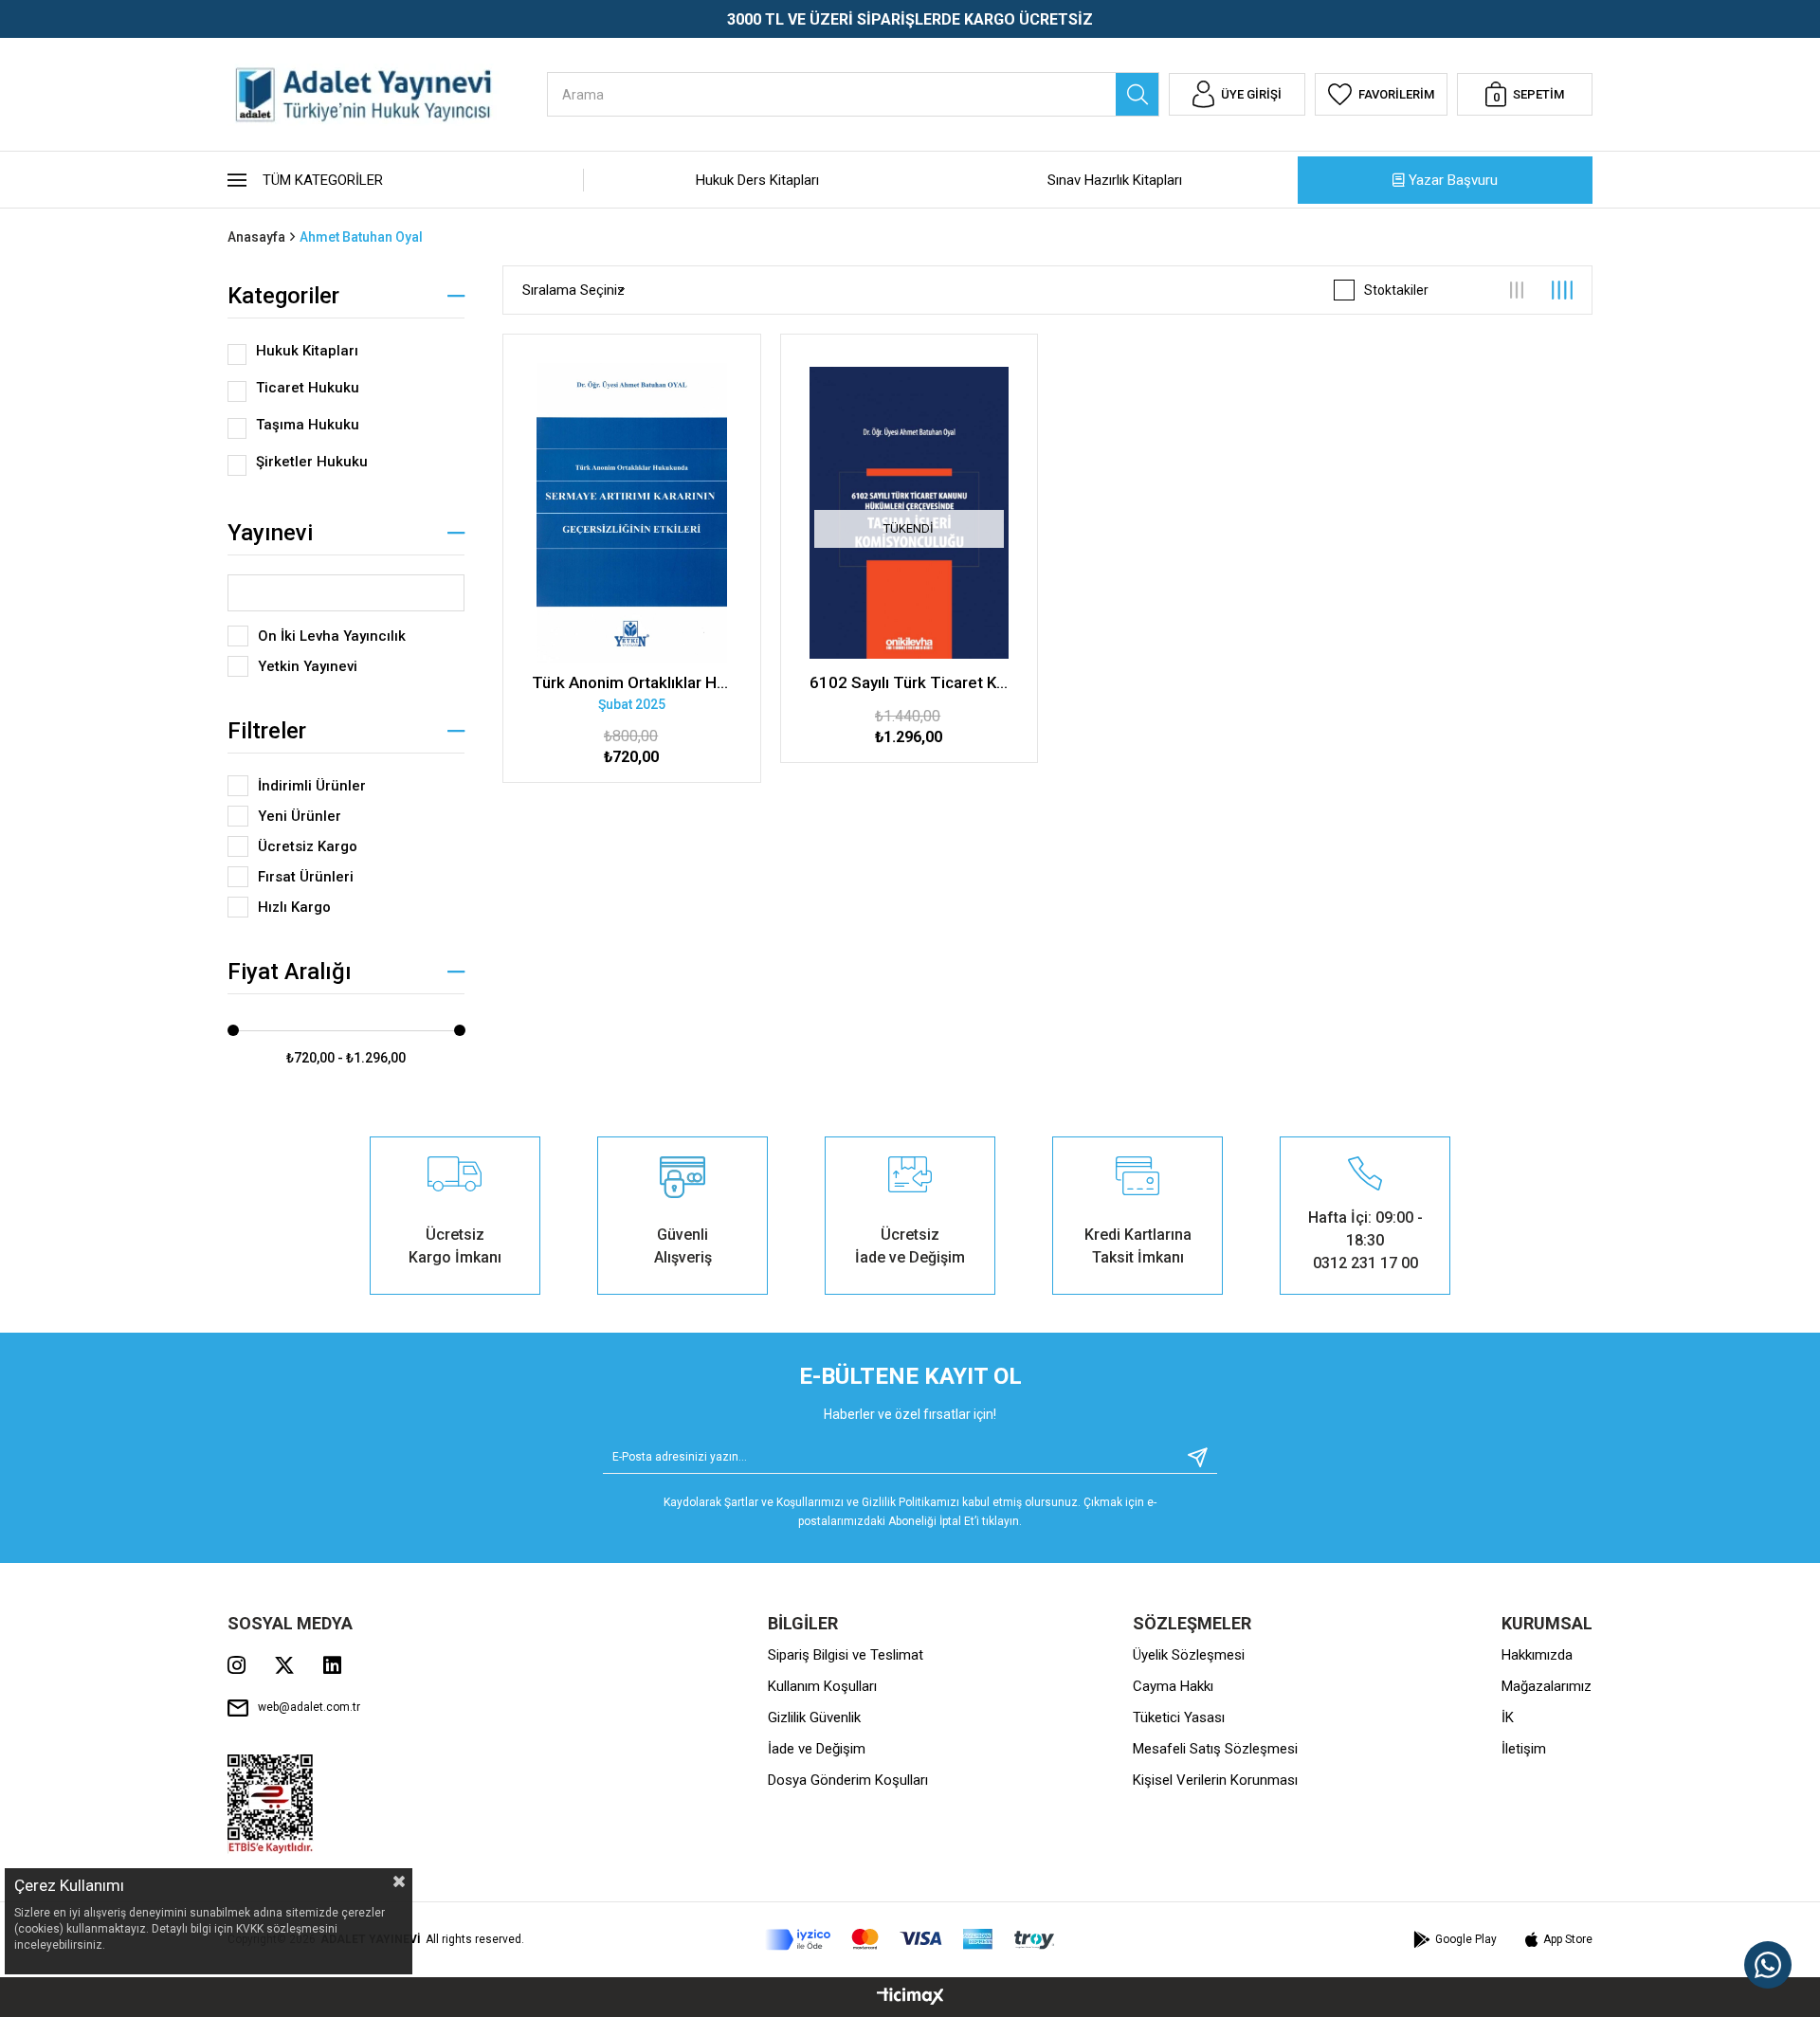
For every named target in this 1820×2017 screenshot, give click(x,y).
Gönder (1191, 1457)
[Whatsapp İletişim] (1768, 1965)
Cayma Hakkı (1173, 1686)
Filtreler (267, 731)
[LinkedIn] (332, 1665)
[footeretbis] (271, 1804)
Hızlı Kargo (294, 907)
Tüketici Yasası (1179, 1717)
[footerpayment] (910, 1940)
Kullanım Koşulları (822, 1686)
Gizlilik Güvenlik (814, 1717)
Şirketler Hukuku (312, 462)
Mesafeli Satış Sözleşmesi (1215, 1749)
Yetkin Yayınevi (308, 666)
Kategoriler (283, 296)
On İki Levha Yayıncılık (332, 636)
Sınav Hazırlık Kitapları (1115, 180)
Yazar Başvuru (1453, 180)
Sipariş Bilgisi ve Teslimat (846, 1655)
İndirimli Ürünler (312, 786)
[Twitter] (284, 1665)
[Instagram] (237, 1665)
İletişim (1524, 1749)
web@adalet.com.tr (309, 1707)
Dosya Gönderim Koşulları (848, 1780)
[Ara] (1137, 94)
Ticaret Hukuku (308, 388)
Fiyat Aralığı (290, 972)
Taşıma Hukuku (308, 425)
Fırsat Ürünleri (306, 877)
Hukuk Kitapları (307, 351)
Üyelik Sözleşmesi (1189, 1655)
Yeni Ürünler (300, 816)
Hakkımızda (1537, 1655)
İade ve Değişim (817, 1749)
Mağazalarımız (1547, 1686)
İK (1508, 1717)
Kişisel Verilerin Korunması (1215, 1780)
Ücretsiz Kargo (308, 846)
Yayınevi (270, 533)
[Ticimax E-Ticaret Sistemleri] (910, 1998)
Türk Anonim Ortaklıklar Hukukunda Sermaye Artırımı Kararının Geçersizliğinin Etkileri (632, 682)
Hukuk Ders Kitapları (757, 180)
